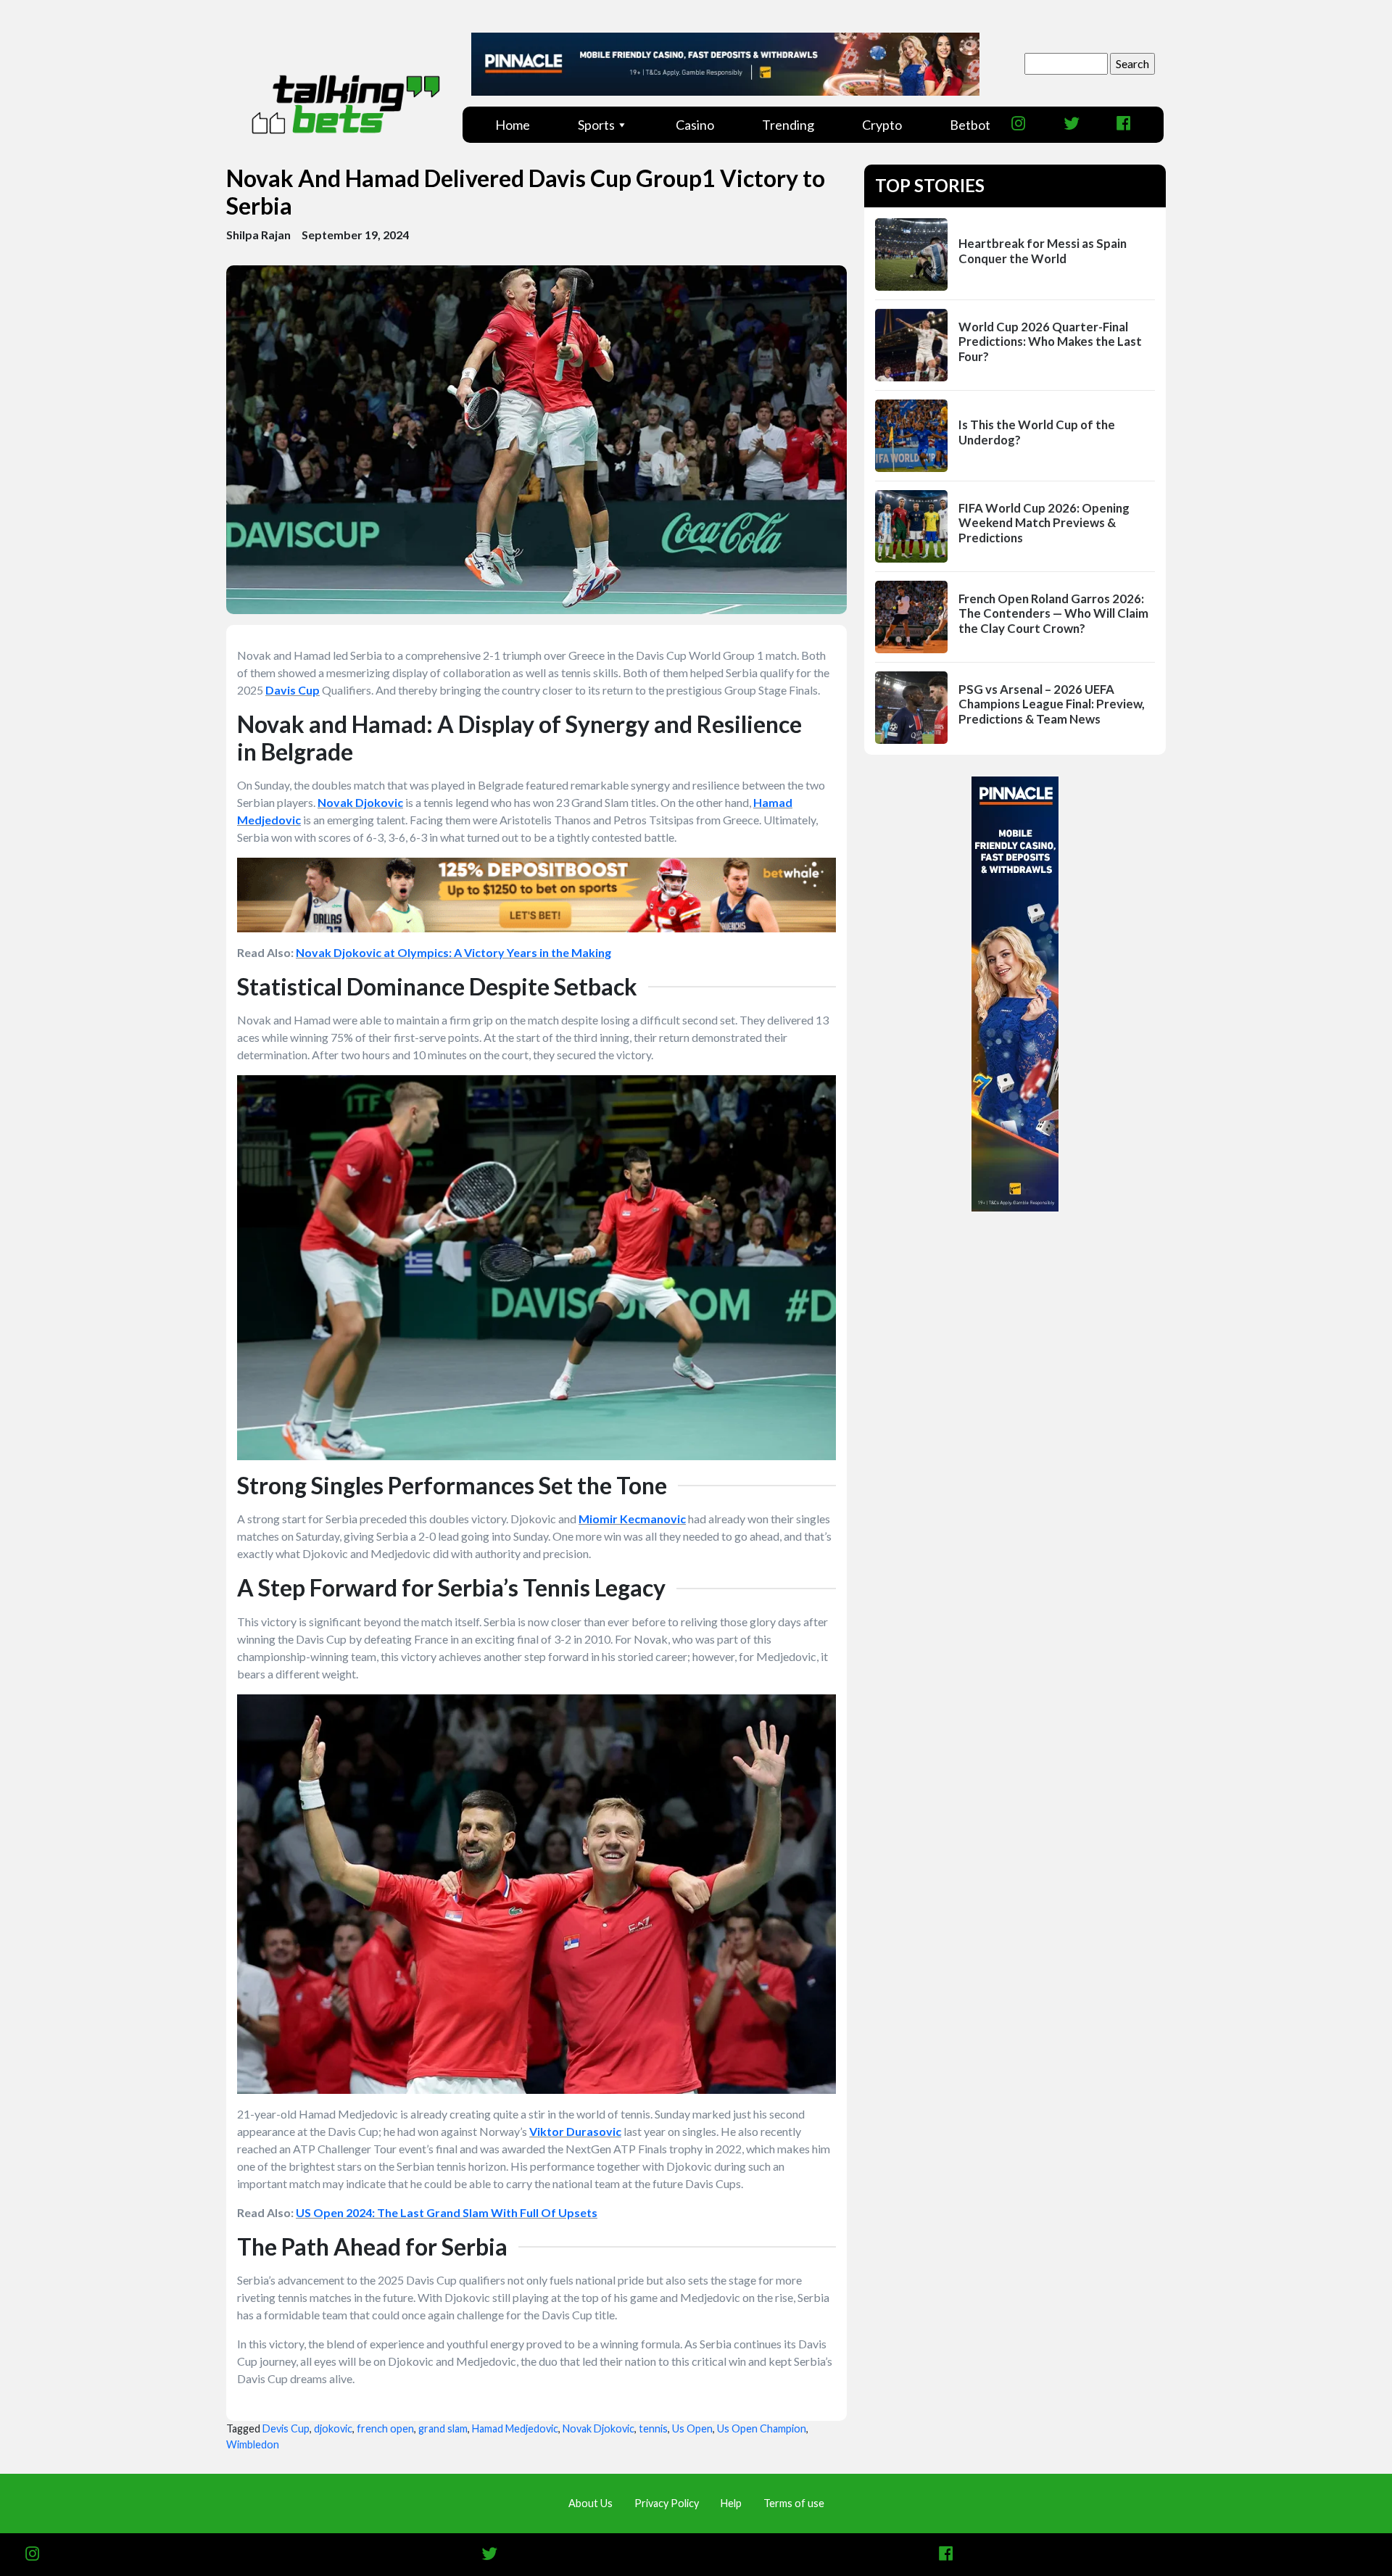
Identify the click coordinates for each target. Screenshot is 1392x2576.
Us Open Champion (762, 2428)
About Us (591, 2503)
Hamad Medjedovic (515, 2428)
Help (731, 2503)
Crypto (882, 125)
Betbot (970, 125)
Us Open (692, 2428)
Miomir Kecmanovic (632, 1519)
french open (385, 2428)
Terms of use (794, 2503)
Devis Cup (286, 2428)
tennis (653, 2428)
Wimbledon (253, 2444)
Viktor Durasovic (575, 2131)
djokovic (333, 2428)
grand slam (443, 2428)
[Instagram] (1023, 124)
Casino (695, 125)
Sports (596, 125)
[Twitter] (1076, 124)
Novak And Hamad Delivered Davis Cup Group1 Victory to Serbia (526, 192)
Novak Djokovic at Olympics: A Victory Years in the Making (453, 952)
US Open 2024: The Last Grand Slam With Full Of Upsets (447, 2212)
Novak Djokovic (360, 802)
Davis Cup (293, 690)
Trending (788, 125)
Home (513, 125)
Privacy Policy (667, 2503)
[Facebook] (1128, 124)
